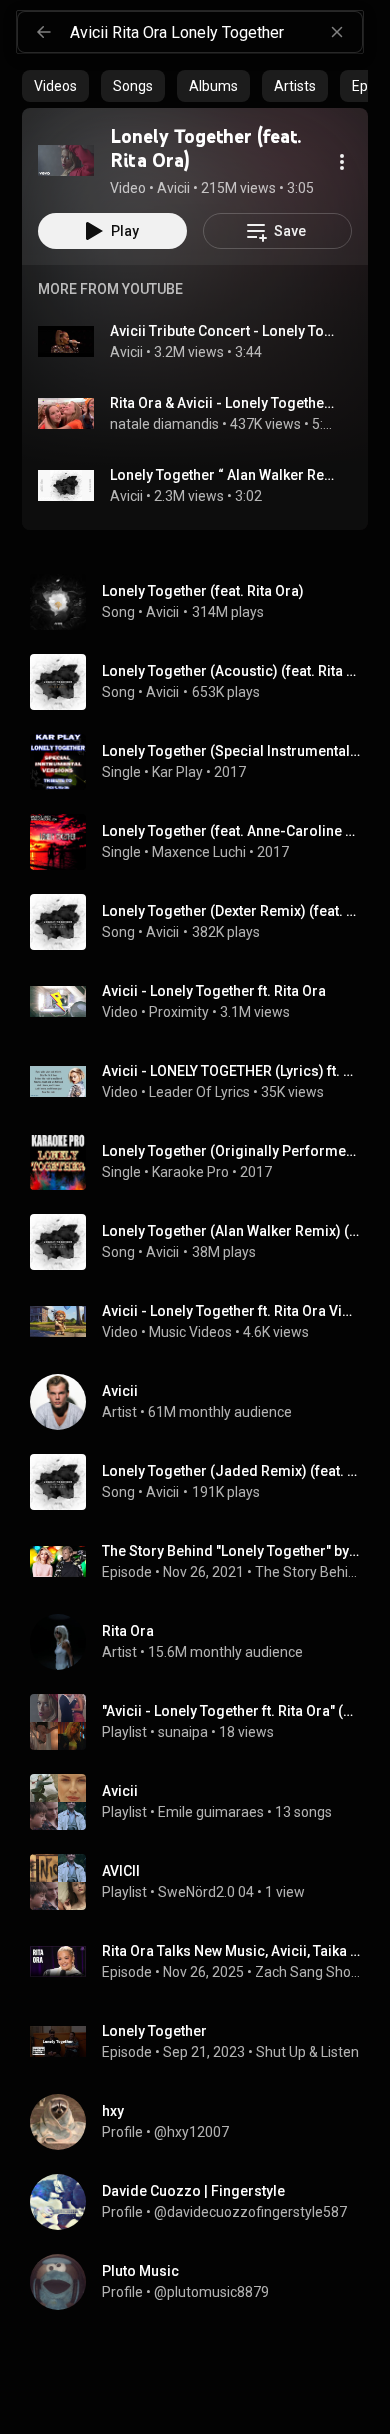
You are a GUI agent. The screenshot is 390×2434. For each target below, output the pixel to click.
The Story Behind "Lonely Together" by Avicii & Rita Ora (231, 1551)
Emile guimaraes (211, 1812)
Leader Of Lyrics (199, 1092)
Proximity (179, 1012)
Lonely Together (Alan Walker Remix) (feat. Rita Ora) (231, 1231)
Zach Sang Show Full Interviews (308, 1972)
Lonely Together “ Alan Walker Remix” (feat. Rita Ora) (223, 475)
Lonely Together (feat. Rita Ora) (203, 591)
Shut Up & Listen (307, 2052)
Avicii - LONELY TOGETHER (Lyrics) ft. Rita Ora (231, 1071)
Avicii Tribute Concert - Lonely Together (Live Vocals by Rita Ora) (223, 331)
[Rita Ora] (203, 1642)
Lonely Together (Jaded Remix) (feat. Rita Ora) (231, 1471)
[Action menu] (342, 162)
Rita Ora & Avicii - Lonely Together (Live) (223, 403)
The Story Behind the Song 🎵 (308, 1572)
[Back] (44, 32)
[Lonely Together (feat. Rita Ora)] (66, 160)
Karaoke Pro (190, 1172)
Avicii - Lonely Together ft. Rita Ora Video (231, 1311)
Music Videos (190, 1332)
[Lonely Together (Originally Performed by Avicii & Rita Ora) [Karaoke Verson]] (203, 1162)
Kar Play (177, 772)
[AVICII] (203, 1882)
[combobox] (216, 32)
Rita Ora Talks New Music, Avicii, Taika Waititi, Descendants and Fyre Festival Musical (231, 1951)
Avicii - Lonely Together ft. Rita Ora (214, 991)
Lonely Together (154, 2031)
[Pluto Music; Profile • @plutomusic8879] (203, 2282)
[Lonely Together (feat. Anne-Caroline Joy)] (203, 842)
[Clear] (337, 32)
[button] (66, 160)
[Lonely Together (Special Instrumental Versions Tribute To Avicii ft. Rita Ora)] (203, 762)
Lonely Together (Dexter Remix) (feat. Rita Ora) (231, 911)
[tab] (55, 86)
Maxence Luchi (199, 852)
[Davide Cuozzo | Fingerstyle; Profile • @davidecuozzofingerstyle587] (203, 2202)
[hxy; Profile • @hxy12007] (203, 2122)
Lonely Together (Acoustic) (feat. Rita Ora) (231, 671)
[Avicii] (203, 1402)
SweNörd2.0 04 (206, 1892)
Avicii (126, 352)
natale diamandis (164, 424)
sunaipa (183, 1732)
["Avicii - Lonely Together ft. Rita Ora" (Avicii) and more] (203, 1722)
